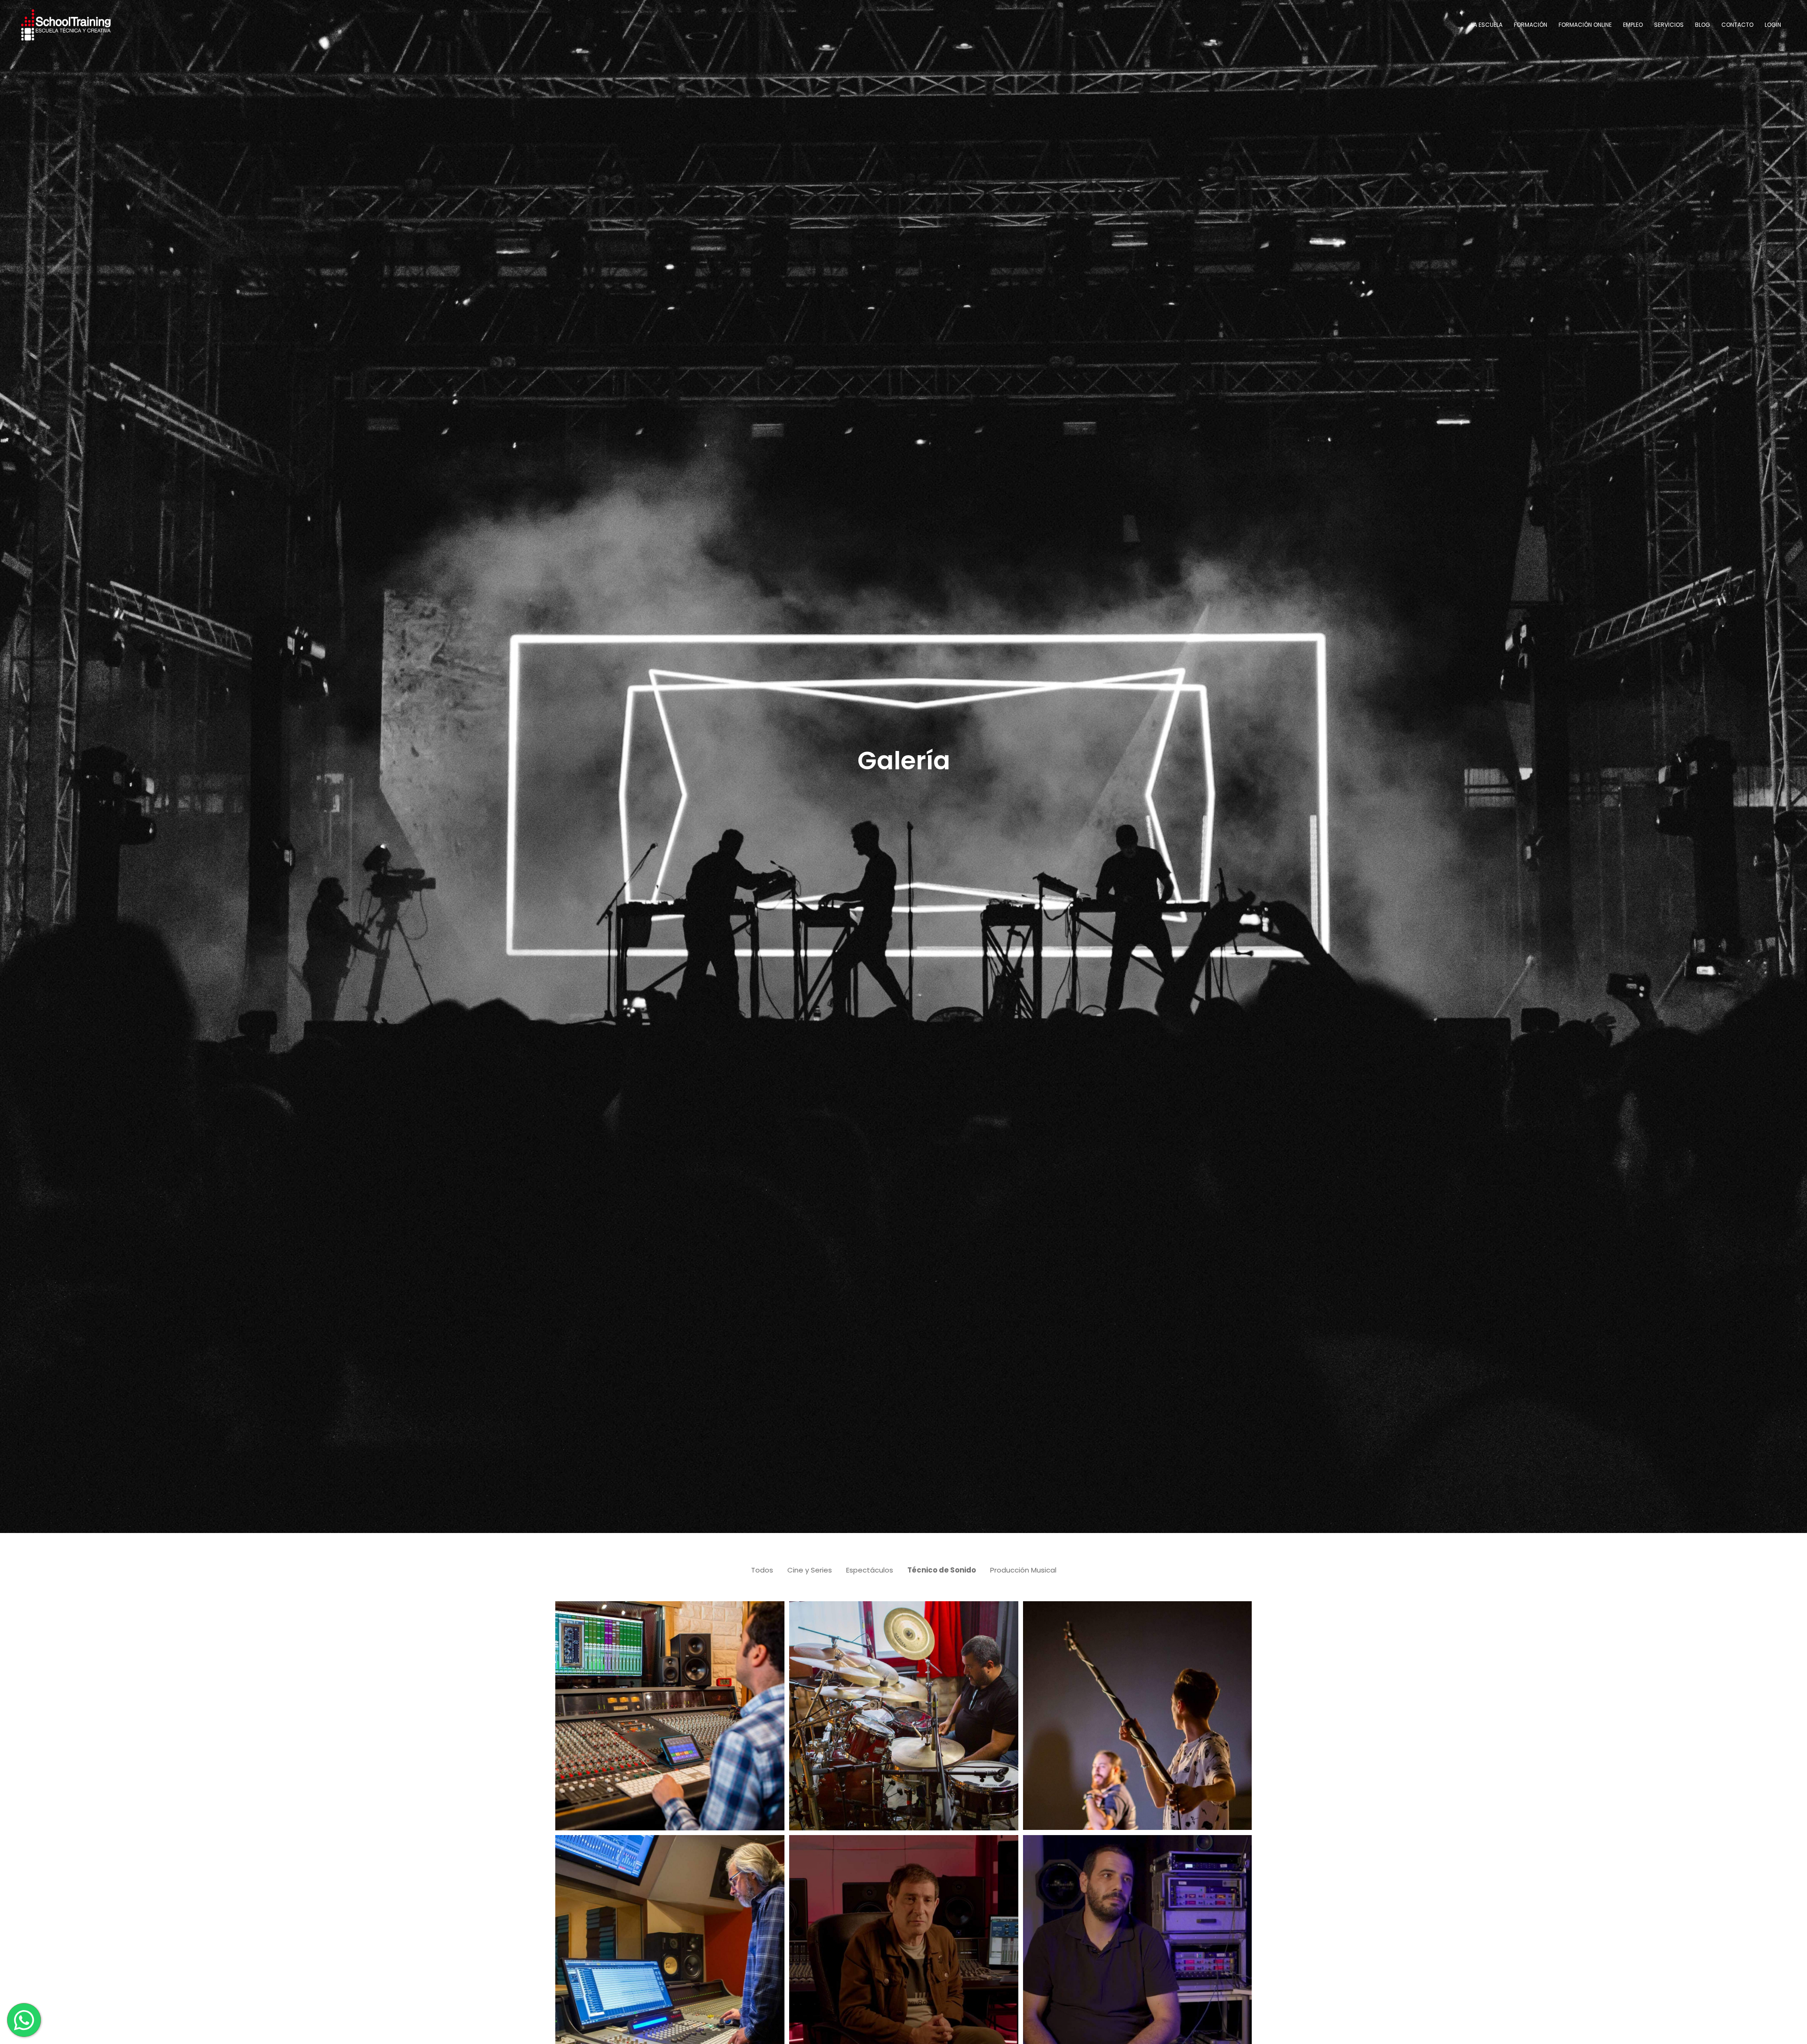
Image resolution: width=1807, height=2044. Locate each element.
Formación (1531, 25)
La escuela (1487, 25)
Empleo (1633, 25)
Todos (762, 1570)
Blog (1703, 25)
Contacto (1737, 25)
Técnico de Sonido (942, 1570)
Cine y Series (810, 1570)
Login (1773, 25)
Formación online (1585, 25)
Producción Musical (1023, 1570)
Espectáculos (870, 1570)
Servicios (1669, 25)
